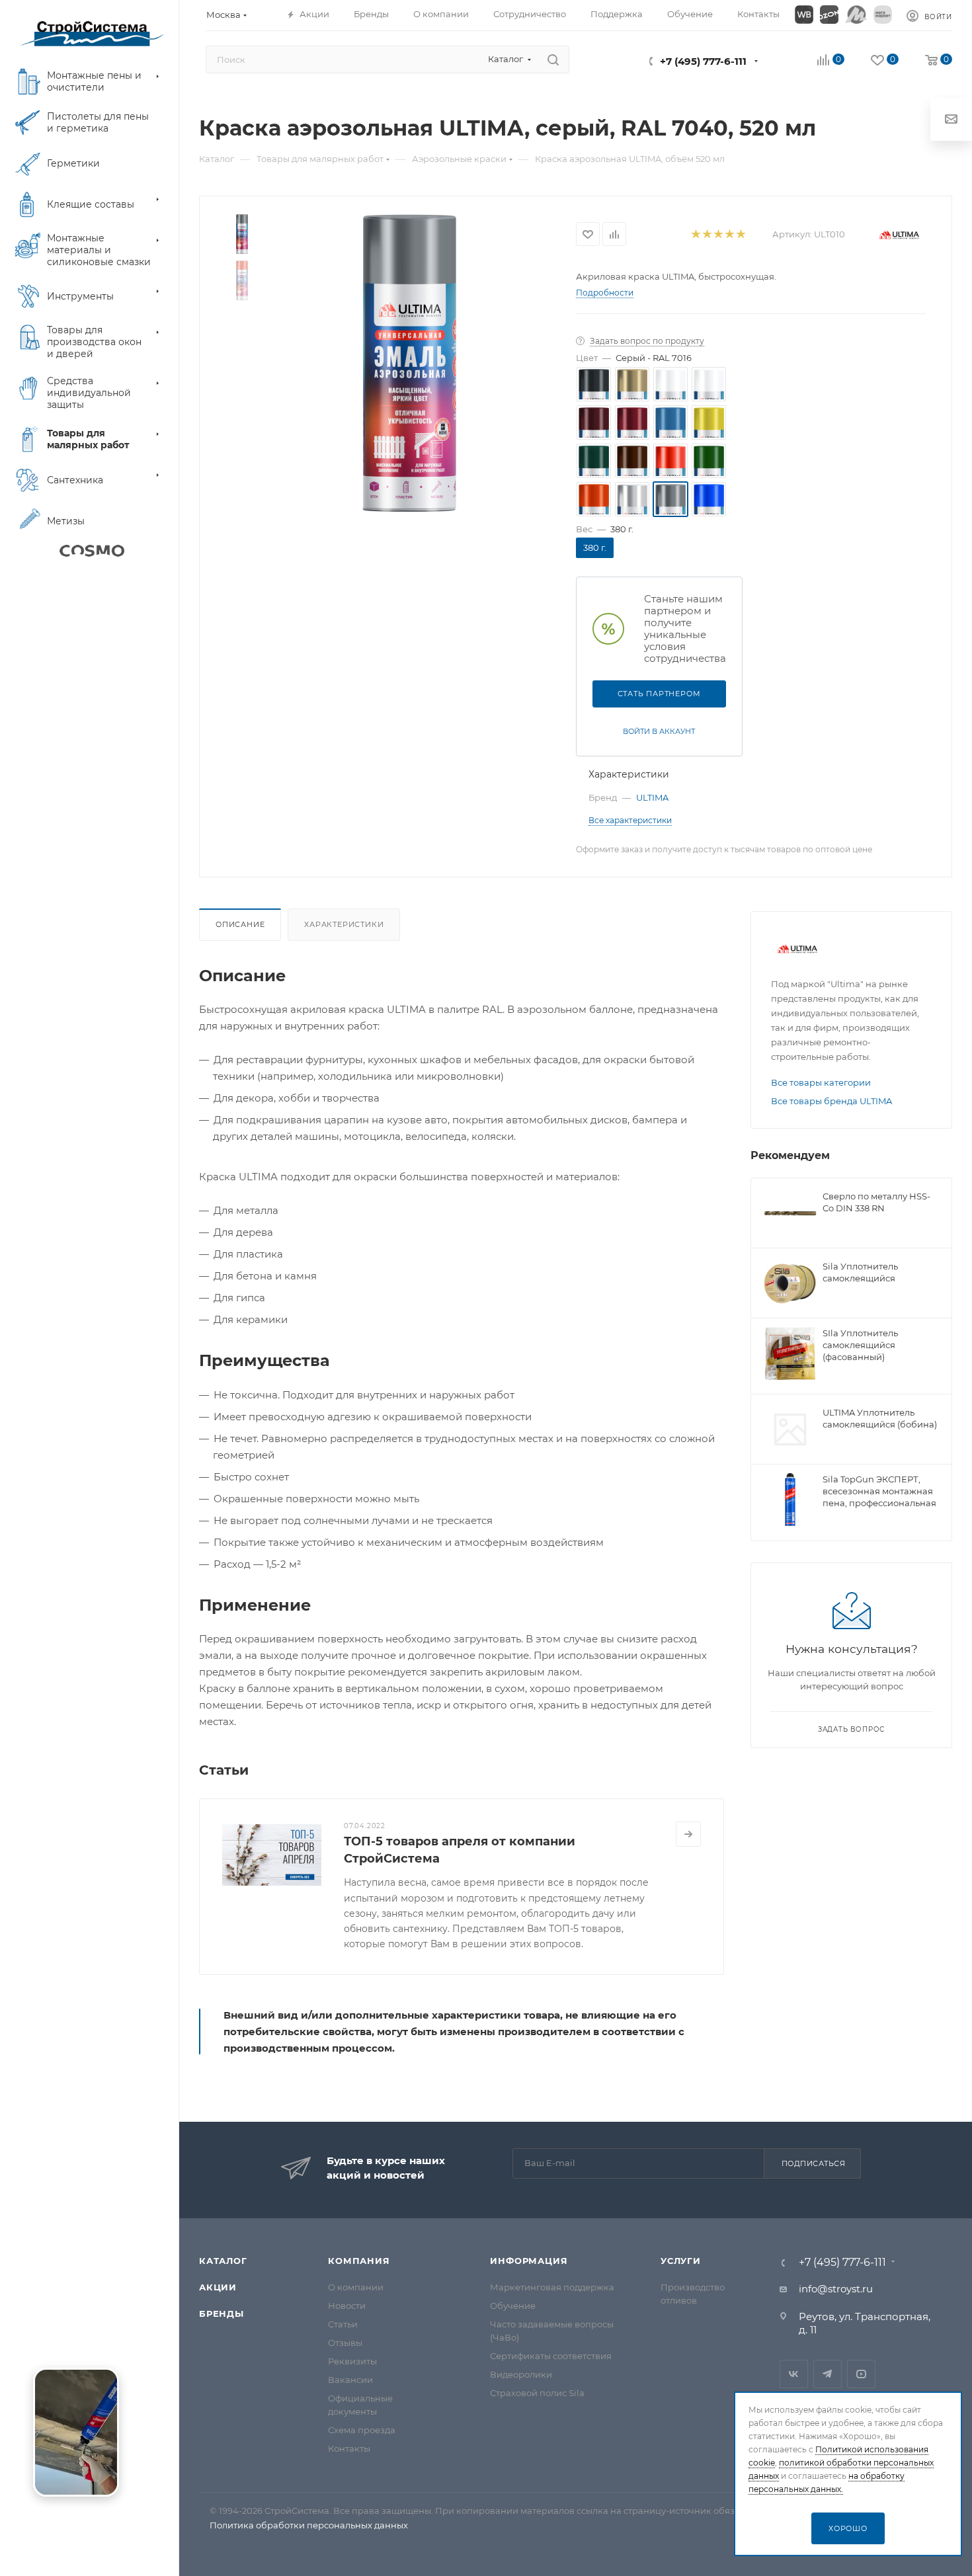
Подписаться (814, 2163)
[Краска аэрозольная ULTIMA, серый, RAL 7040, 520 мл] (410, 363)
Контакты (349, 2448)
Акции (218, 2287)
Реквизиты (352, 2361)
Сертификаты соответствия (551, 2356)
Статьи (343, 2324)
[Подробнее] (688, 1834)
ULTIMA (652, 797)
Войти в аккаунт (659, 731)
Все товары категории (821, 1082)
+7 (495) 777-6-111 (703, 61)
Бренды (222, 2314)
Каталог (223, 2261)
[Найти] (553, 60)
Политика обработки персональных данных (309, 2525)
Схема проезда (362, 2430)
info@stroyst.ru (836, 2289)
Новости (347, 2306)
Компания (359, 2261)
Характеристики (344, 924)
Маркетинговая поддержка (552, 2287)
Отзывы (345, 2343)
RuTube (861, 2374)
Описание (240, 924)
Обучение (513, 2306)
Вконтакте (794, 2374)
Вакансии (350, 2380)
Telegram (828, 2374)
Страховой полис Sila (537, 2393)
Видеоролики (521, 2374)
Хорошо (848, 2528)
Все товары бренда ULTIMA (831, 1101)
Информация (529, 2261)
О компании (356, 2287)
